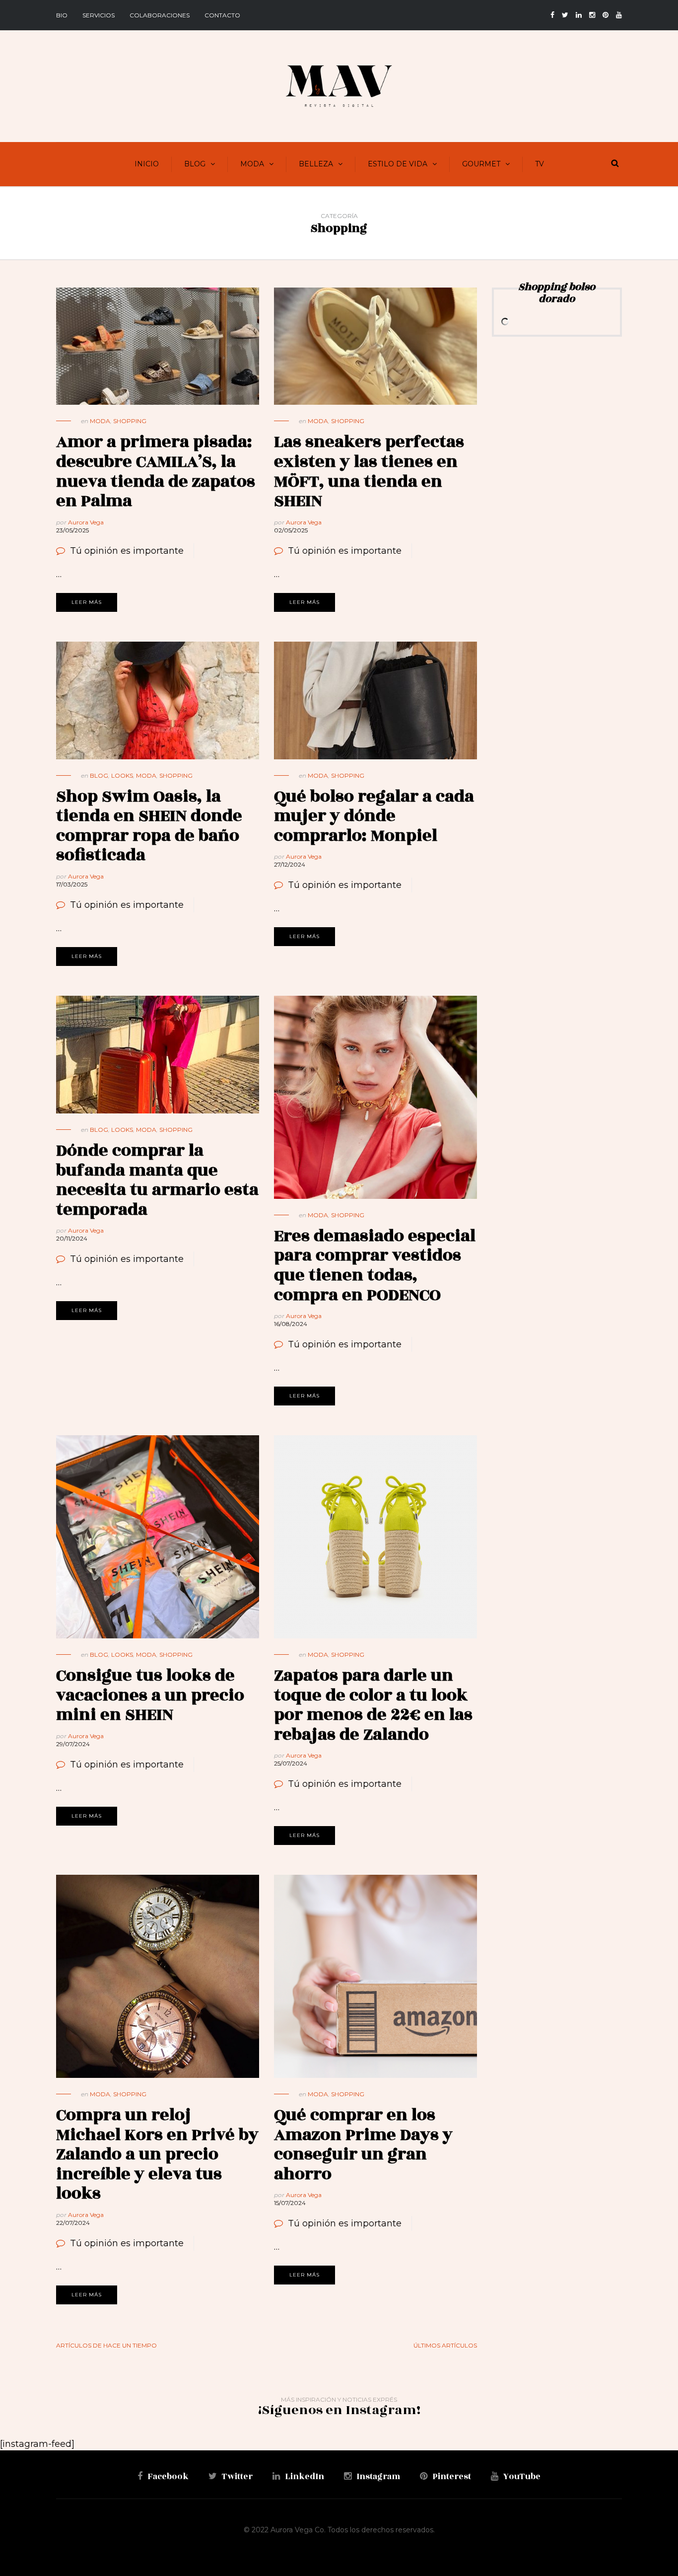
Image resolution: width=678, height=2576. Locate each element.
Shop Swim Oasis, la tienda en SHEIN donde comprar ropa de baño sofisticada (149, 826)
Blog (195, 164)
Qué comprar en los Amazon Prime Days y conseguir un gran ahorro (363, 2144)
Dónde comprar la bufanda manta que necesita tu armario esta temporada (157, 1180)
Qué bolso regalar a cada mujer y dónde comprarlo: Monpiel (374, 816)
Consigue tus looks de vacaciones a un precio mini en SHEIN (150, 1695)
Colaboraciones (160, 15)
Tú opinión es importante (127, 551)
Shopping (130, 421)
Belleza (316, 164)
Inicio (147, 164)
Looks (122, 775)
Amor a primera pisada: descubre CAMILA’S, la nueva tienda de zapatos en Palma (156, 471)
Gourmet (481, 164)
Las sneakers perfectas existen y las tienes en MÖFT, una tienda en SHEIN (369, 471)
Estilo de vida (398, 164)
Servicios (99, 15)
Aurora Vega (86, 522)
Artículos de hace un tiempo (106, 2345)
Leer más (87, 602)
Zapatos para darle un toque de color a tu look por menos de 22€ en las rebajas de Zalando (373, 1705)
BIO (62, 15)
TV (540, 164)
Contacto (222, 15)
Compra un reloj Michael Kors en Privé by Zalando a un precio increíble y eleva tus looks (157, 2154)
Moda (252, 164)
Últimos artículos (445, 2345)
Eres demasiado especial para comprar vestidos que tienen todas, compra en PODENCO (375, 1265)
